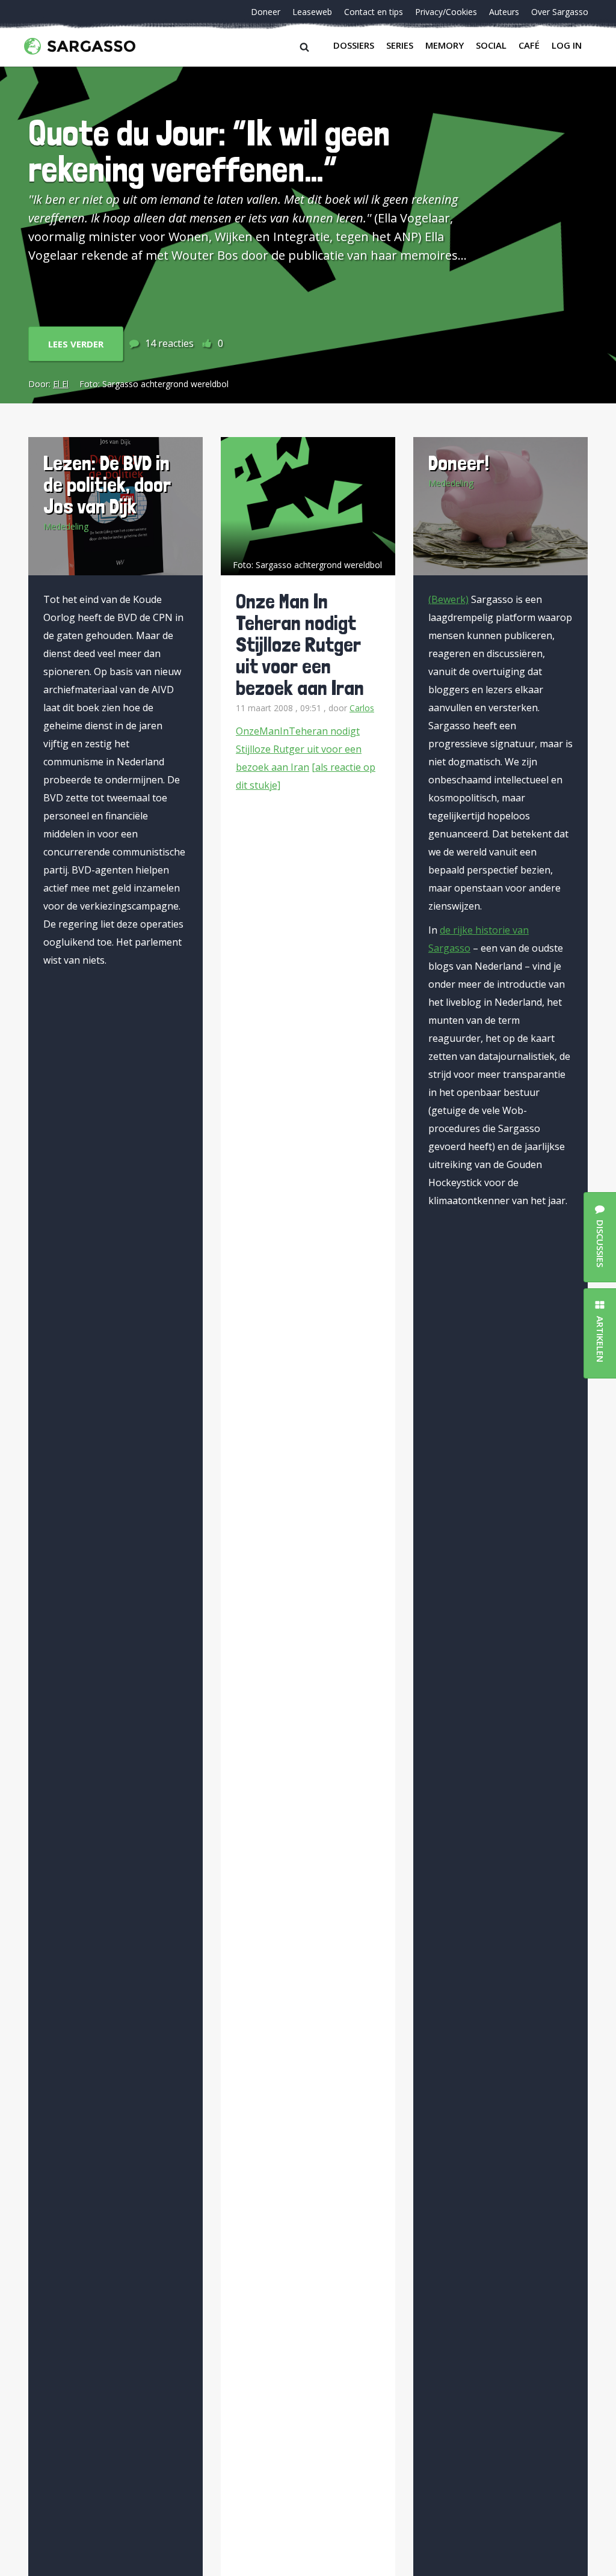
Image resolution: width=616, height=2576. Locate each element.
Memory (445, 45)
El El (61, 384)
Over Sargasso (560, 12)
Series (400, 45)
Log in (567, 45)
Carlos (362, 708)
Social (491, 45)
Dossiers (354, 45)
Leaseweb (312, 12)
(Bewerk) (448, 599)
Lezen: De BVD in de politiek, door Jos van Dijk (107, 484)
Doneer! (459, 463)
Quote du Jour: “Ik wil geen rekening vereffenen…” (209, 151)
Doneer (266, 12)
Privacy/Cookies (446, 12)
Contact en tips (374, 12)
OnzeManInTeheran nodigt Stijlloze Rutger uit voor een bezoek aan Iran (299, 749)
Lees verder (76, 344)
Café (529, 45)
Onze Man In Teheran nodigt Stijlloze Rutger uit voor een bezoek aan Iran (300, 644)
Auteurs (504, 12)
